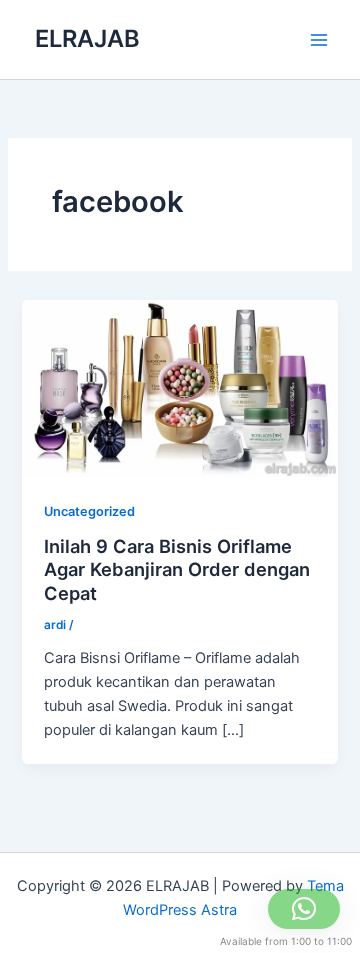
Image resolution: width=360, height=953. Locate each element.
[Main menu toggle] (319, 40)
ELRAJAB (87, 38)
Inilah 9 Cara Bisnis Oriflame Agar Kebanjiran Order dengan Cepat (177, 569)
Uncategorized (89, 511)
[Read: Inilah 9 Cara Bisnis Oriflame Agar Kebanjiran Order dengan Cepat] (179, 388)
